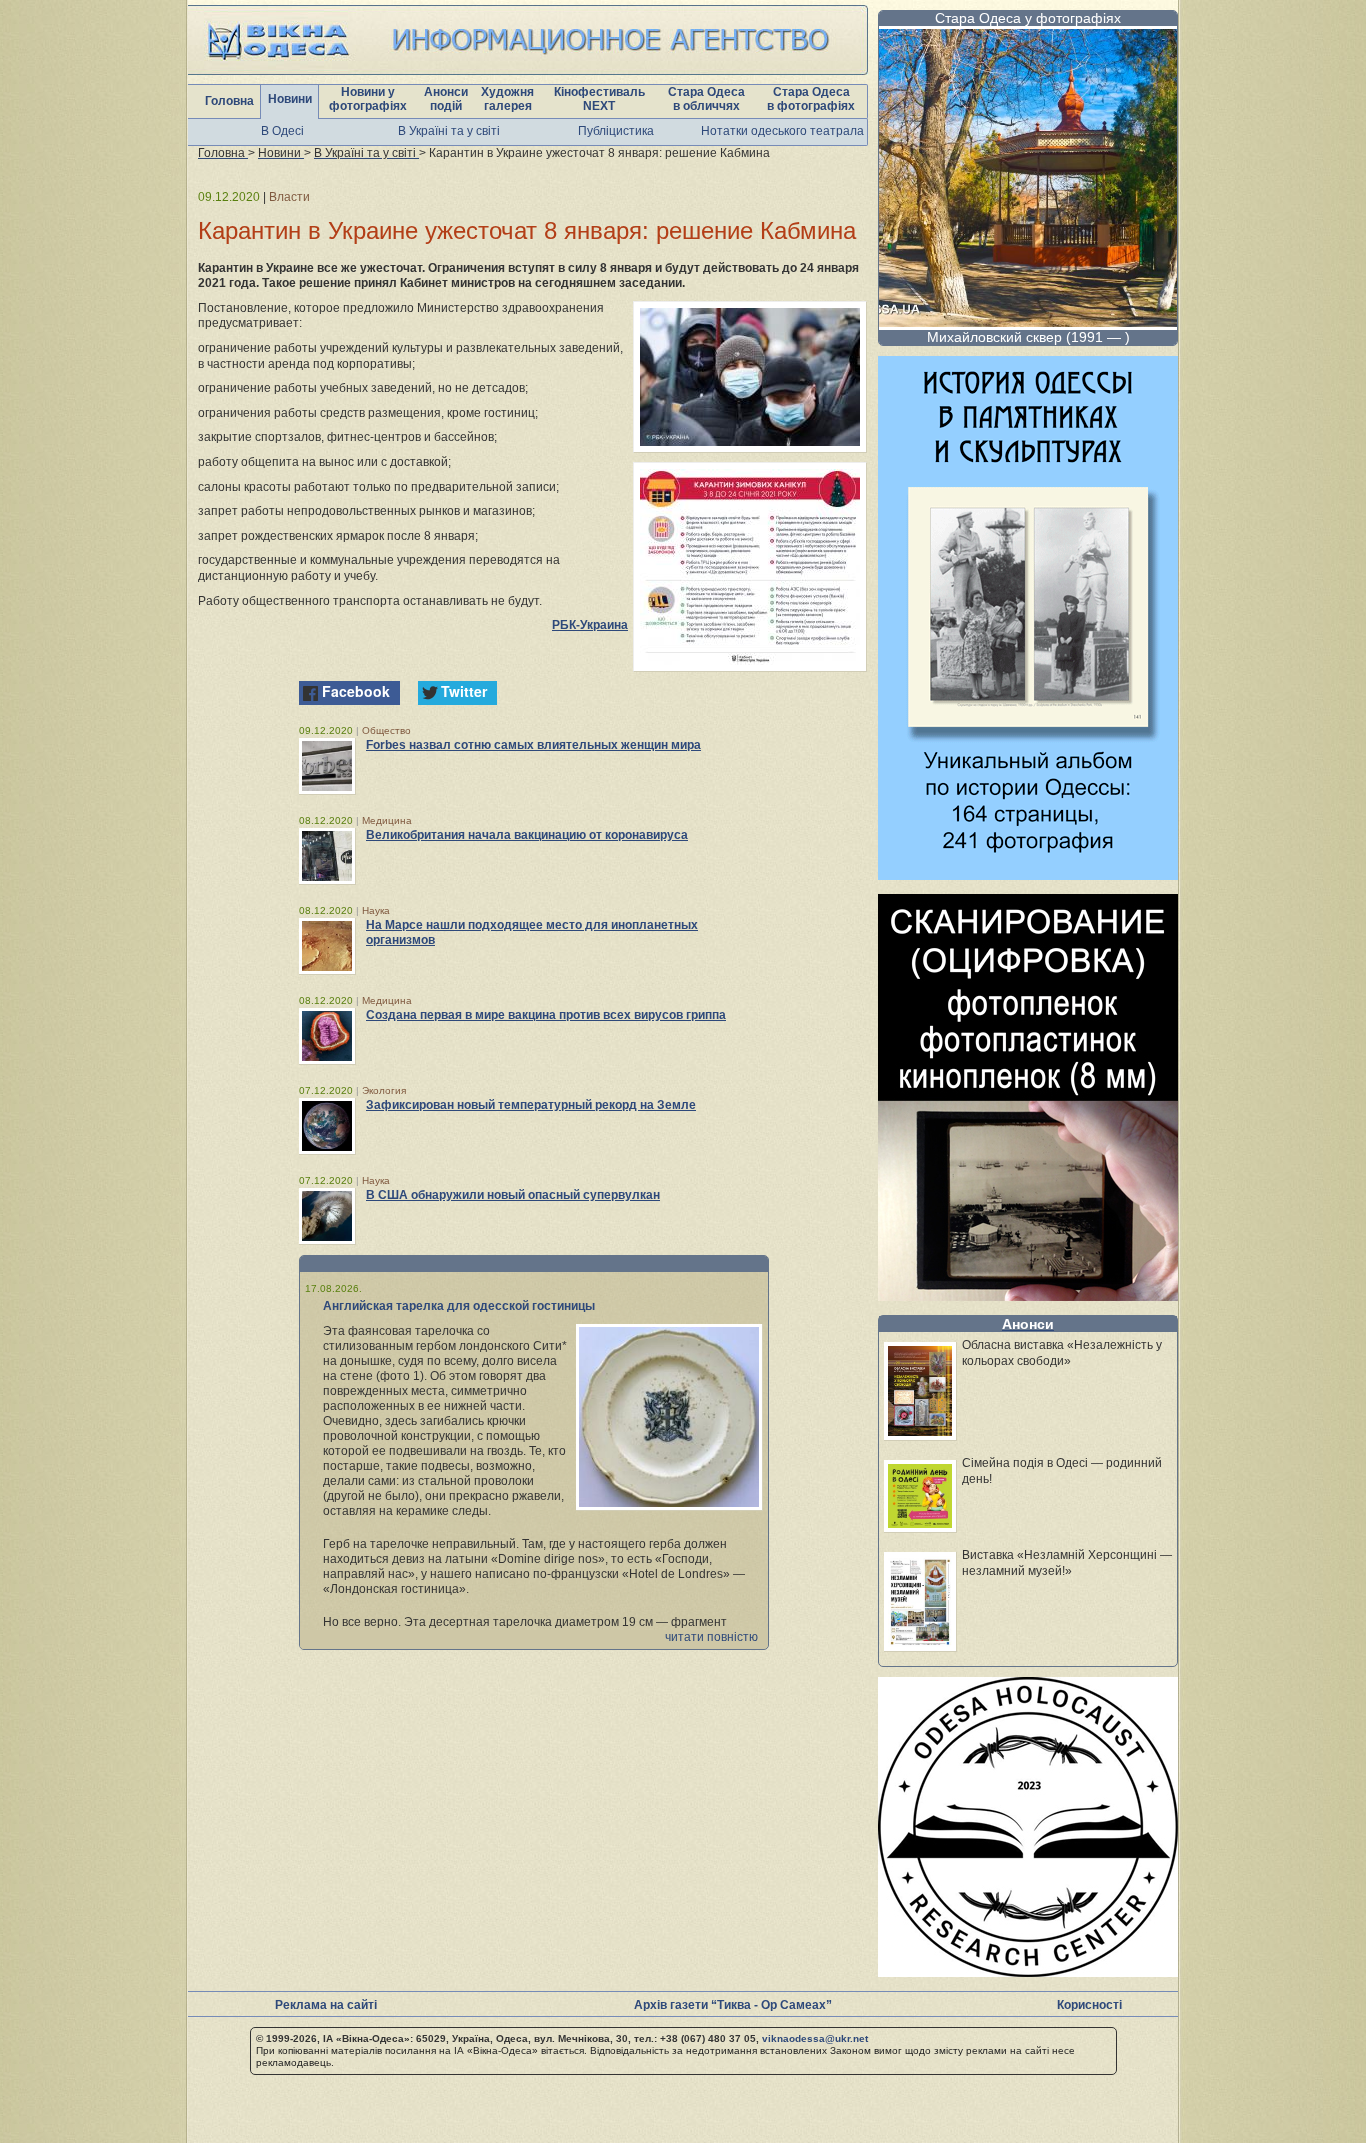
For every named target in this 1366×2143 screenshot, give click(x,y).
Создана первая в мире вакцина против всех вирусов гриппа (546, 1015)
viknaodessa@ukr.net (815, 2038)
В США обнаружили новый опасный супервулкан (513, 1195)
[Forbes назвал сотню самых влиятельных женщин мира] (327, 766)
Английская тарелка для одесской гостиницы (459, 1306)
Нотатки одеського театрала (782, 131)
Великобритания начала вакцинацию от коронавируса (527, 835)
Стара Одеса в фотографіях (811, 99)
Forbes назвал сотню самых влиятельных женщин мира (533, 745)
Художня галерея (507, 99)
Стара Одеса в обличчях (706, 99)
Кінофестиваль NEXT (599, 99)
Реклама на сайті (326, 2005)
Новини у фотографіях (368, 99)
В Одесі (282, 131)
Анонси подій (446, 99)
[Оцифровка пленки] (1028, 1295)
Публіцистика (616, 131)
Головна (229, 101)
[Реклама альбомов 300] (1028, 874)
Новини (290, 99)
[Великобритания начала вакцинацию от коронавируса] (327, 856)
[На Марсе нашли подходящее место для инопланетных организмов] (327, 946)
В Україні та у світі (449, 131)
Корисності (1089, 2005)
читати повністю (711, 1637)
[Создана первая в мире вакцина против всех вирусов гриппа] (327, 1036)
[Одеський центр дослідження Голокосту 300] (1028, 1971)
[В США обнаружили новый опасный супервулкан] (327, 1216)
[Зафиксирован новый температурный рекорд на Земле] (327, 1126)
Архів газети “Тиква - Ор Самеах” (733, 2005)
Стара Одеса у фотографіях (1028, 18)
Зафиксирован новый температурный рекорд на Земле (531, 1105)
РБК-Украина (590, 625)
